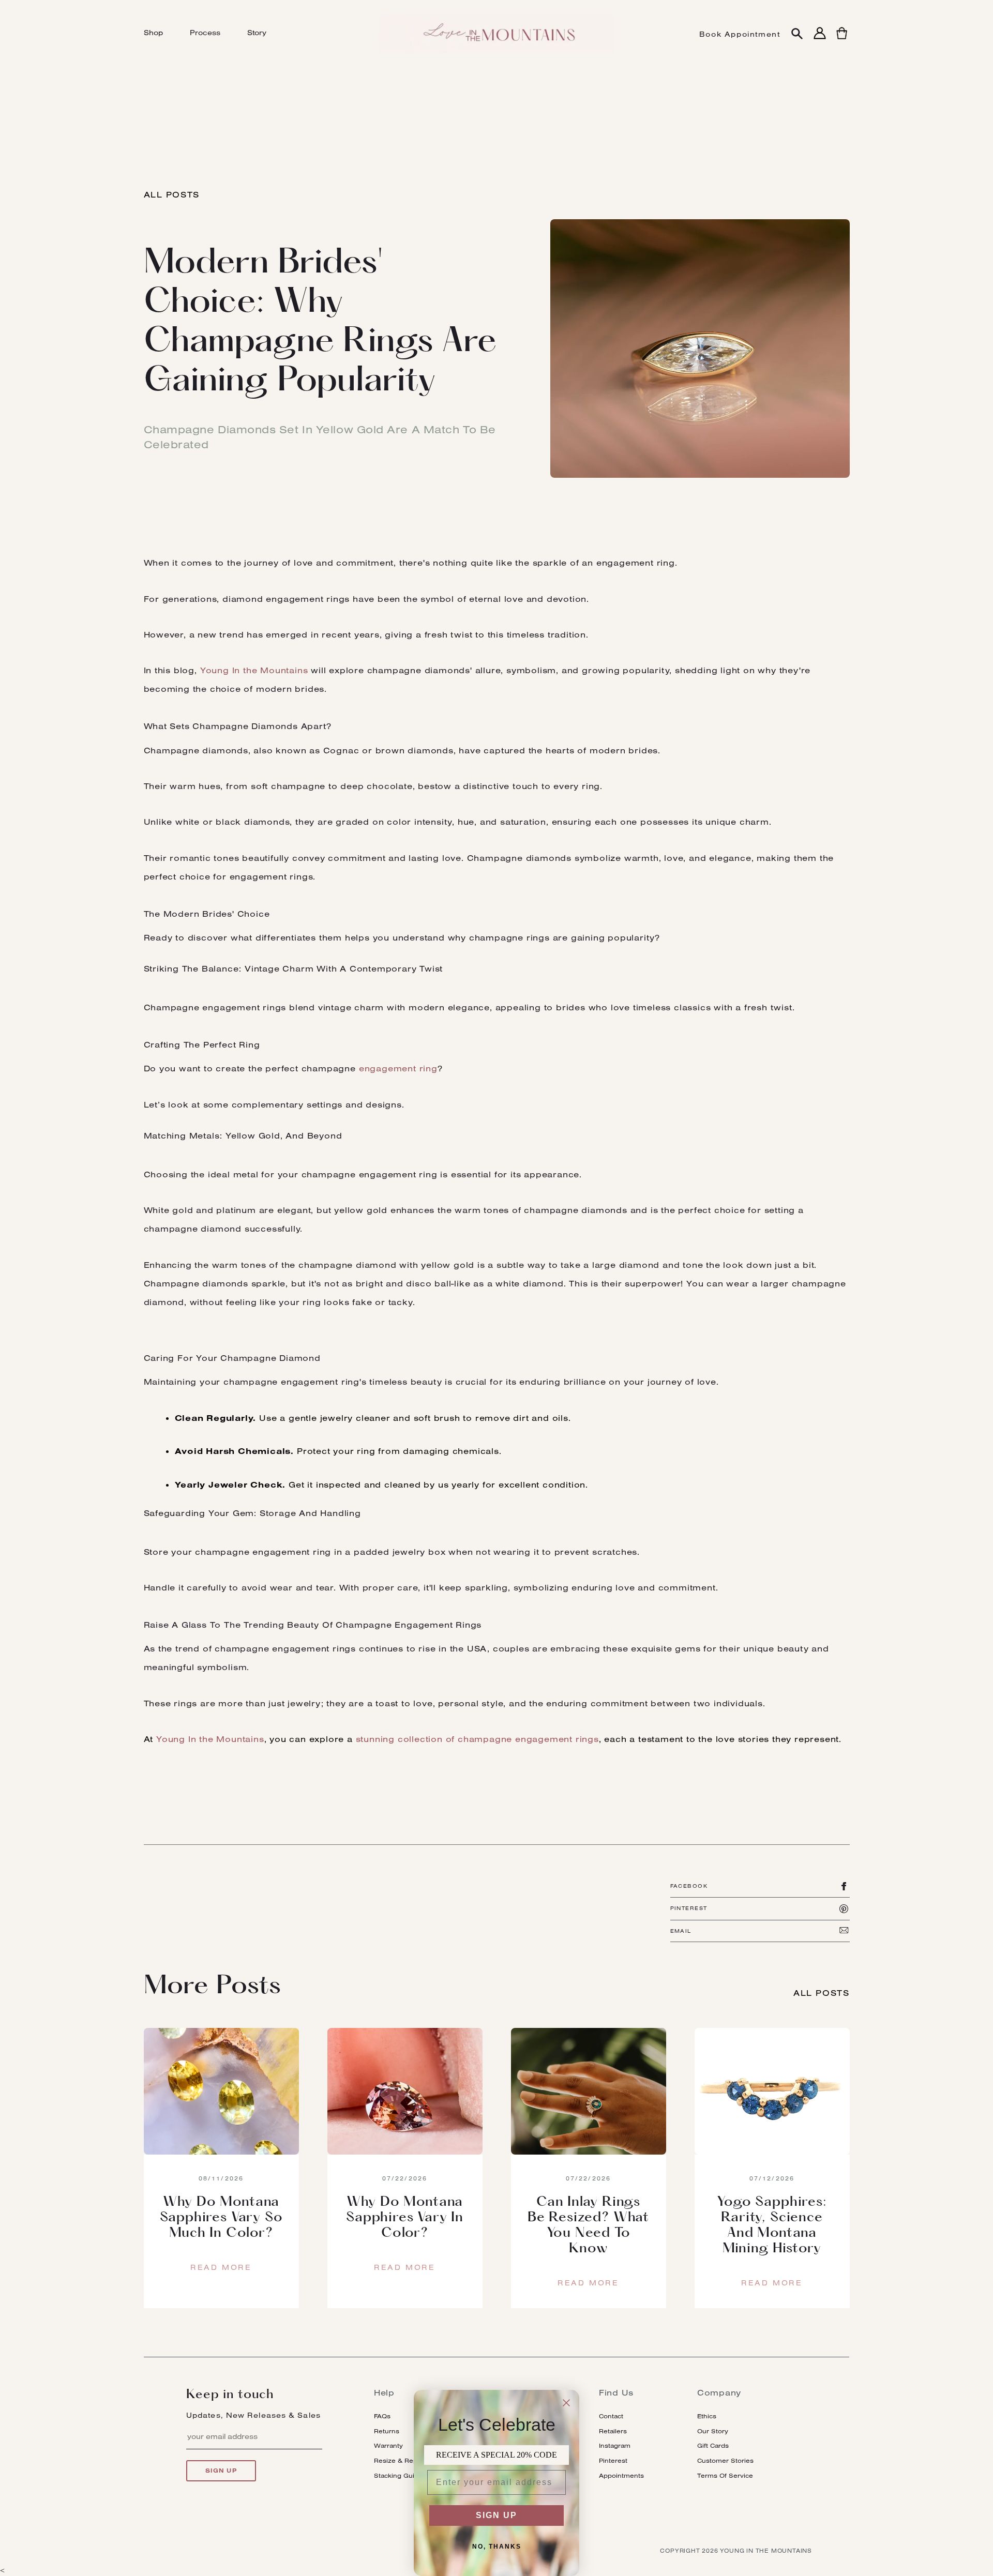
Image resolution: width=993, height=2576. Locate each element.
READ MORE (221, 2267)
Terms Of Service (725, 2475)
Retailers (613, 2431)
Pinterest (613, 2460)
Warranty (388, 2445)
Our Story (713, 2431)
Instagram (615, 2445)
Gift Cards (713, 2445)
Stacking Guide (398, 2475)
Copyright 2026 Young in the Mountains (736, 2551)
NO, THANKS (497, 2547)
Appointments (621, 2475)
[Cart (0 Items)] (842, 39)
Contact (611, 2416)
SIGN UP (496, 2515)
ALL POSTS (172, 194)
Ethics (707, 2416)
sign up (221, 2471)
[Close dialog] (566, 2403)
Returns (387, 2431)
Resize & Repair (400, 2460)
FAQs (382, 2416)
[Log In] (820, 39)
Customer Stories (725, 2460)
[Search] (797, 34)
